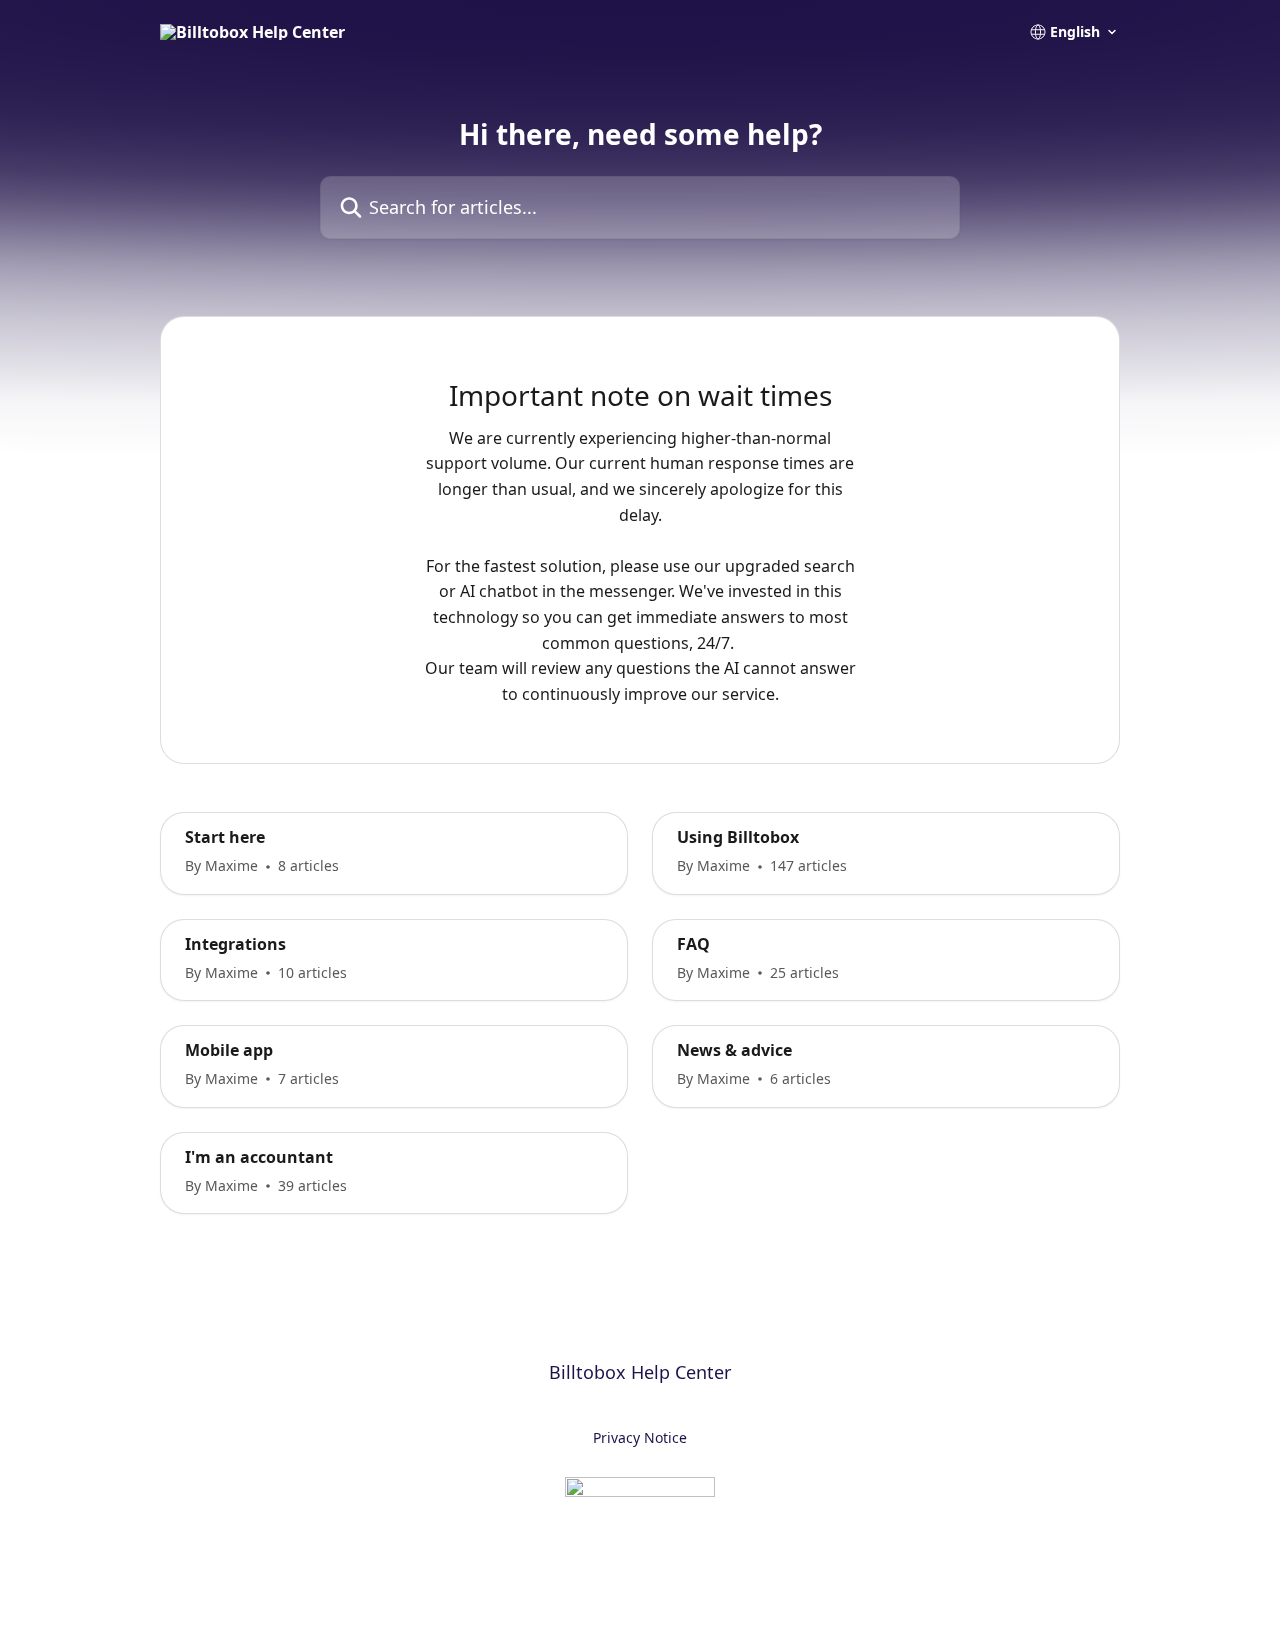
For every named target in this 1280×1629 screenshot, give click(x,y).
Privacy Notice (640, 1437)
